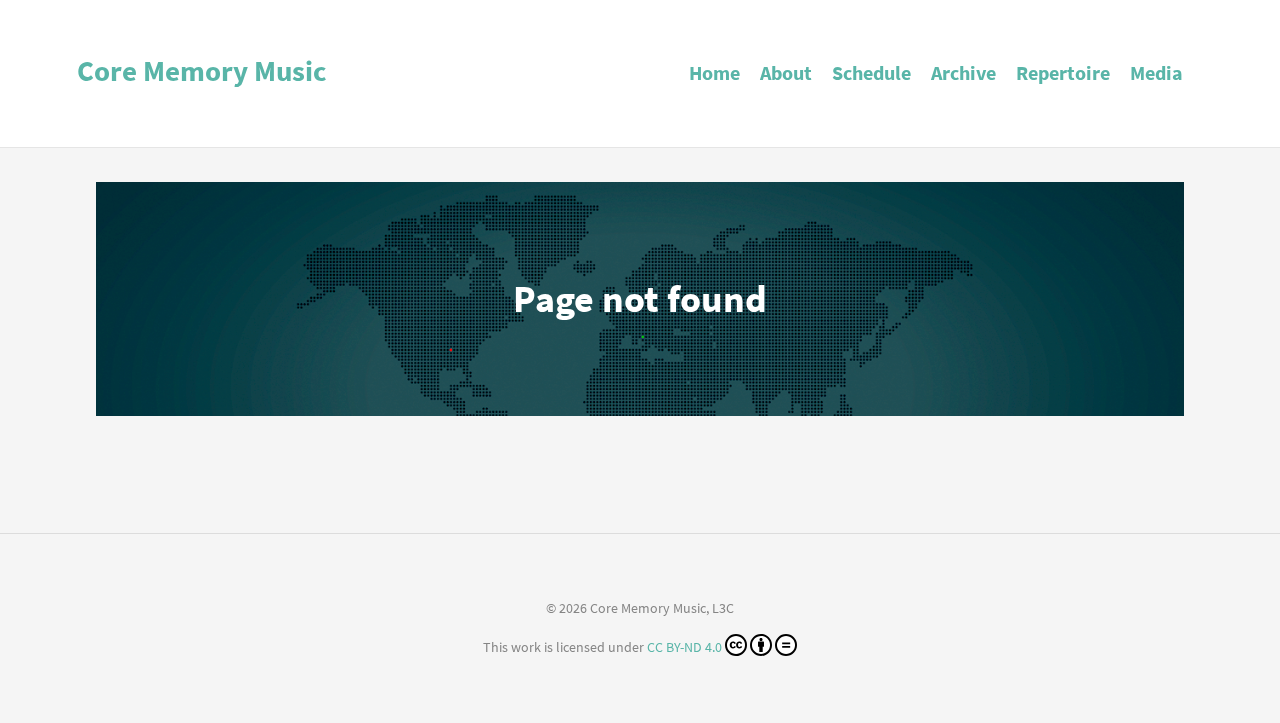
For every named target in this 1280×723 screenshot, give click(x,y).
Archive (963, 72)
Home (714, 72)
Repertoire (1063, 72)
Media (1156, 72)
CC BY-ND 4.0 (684, 647)
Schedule (871, 72)
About (786, 72)
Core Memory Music (202, 71)
